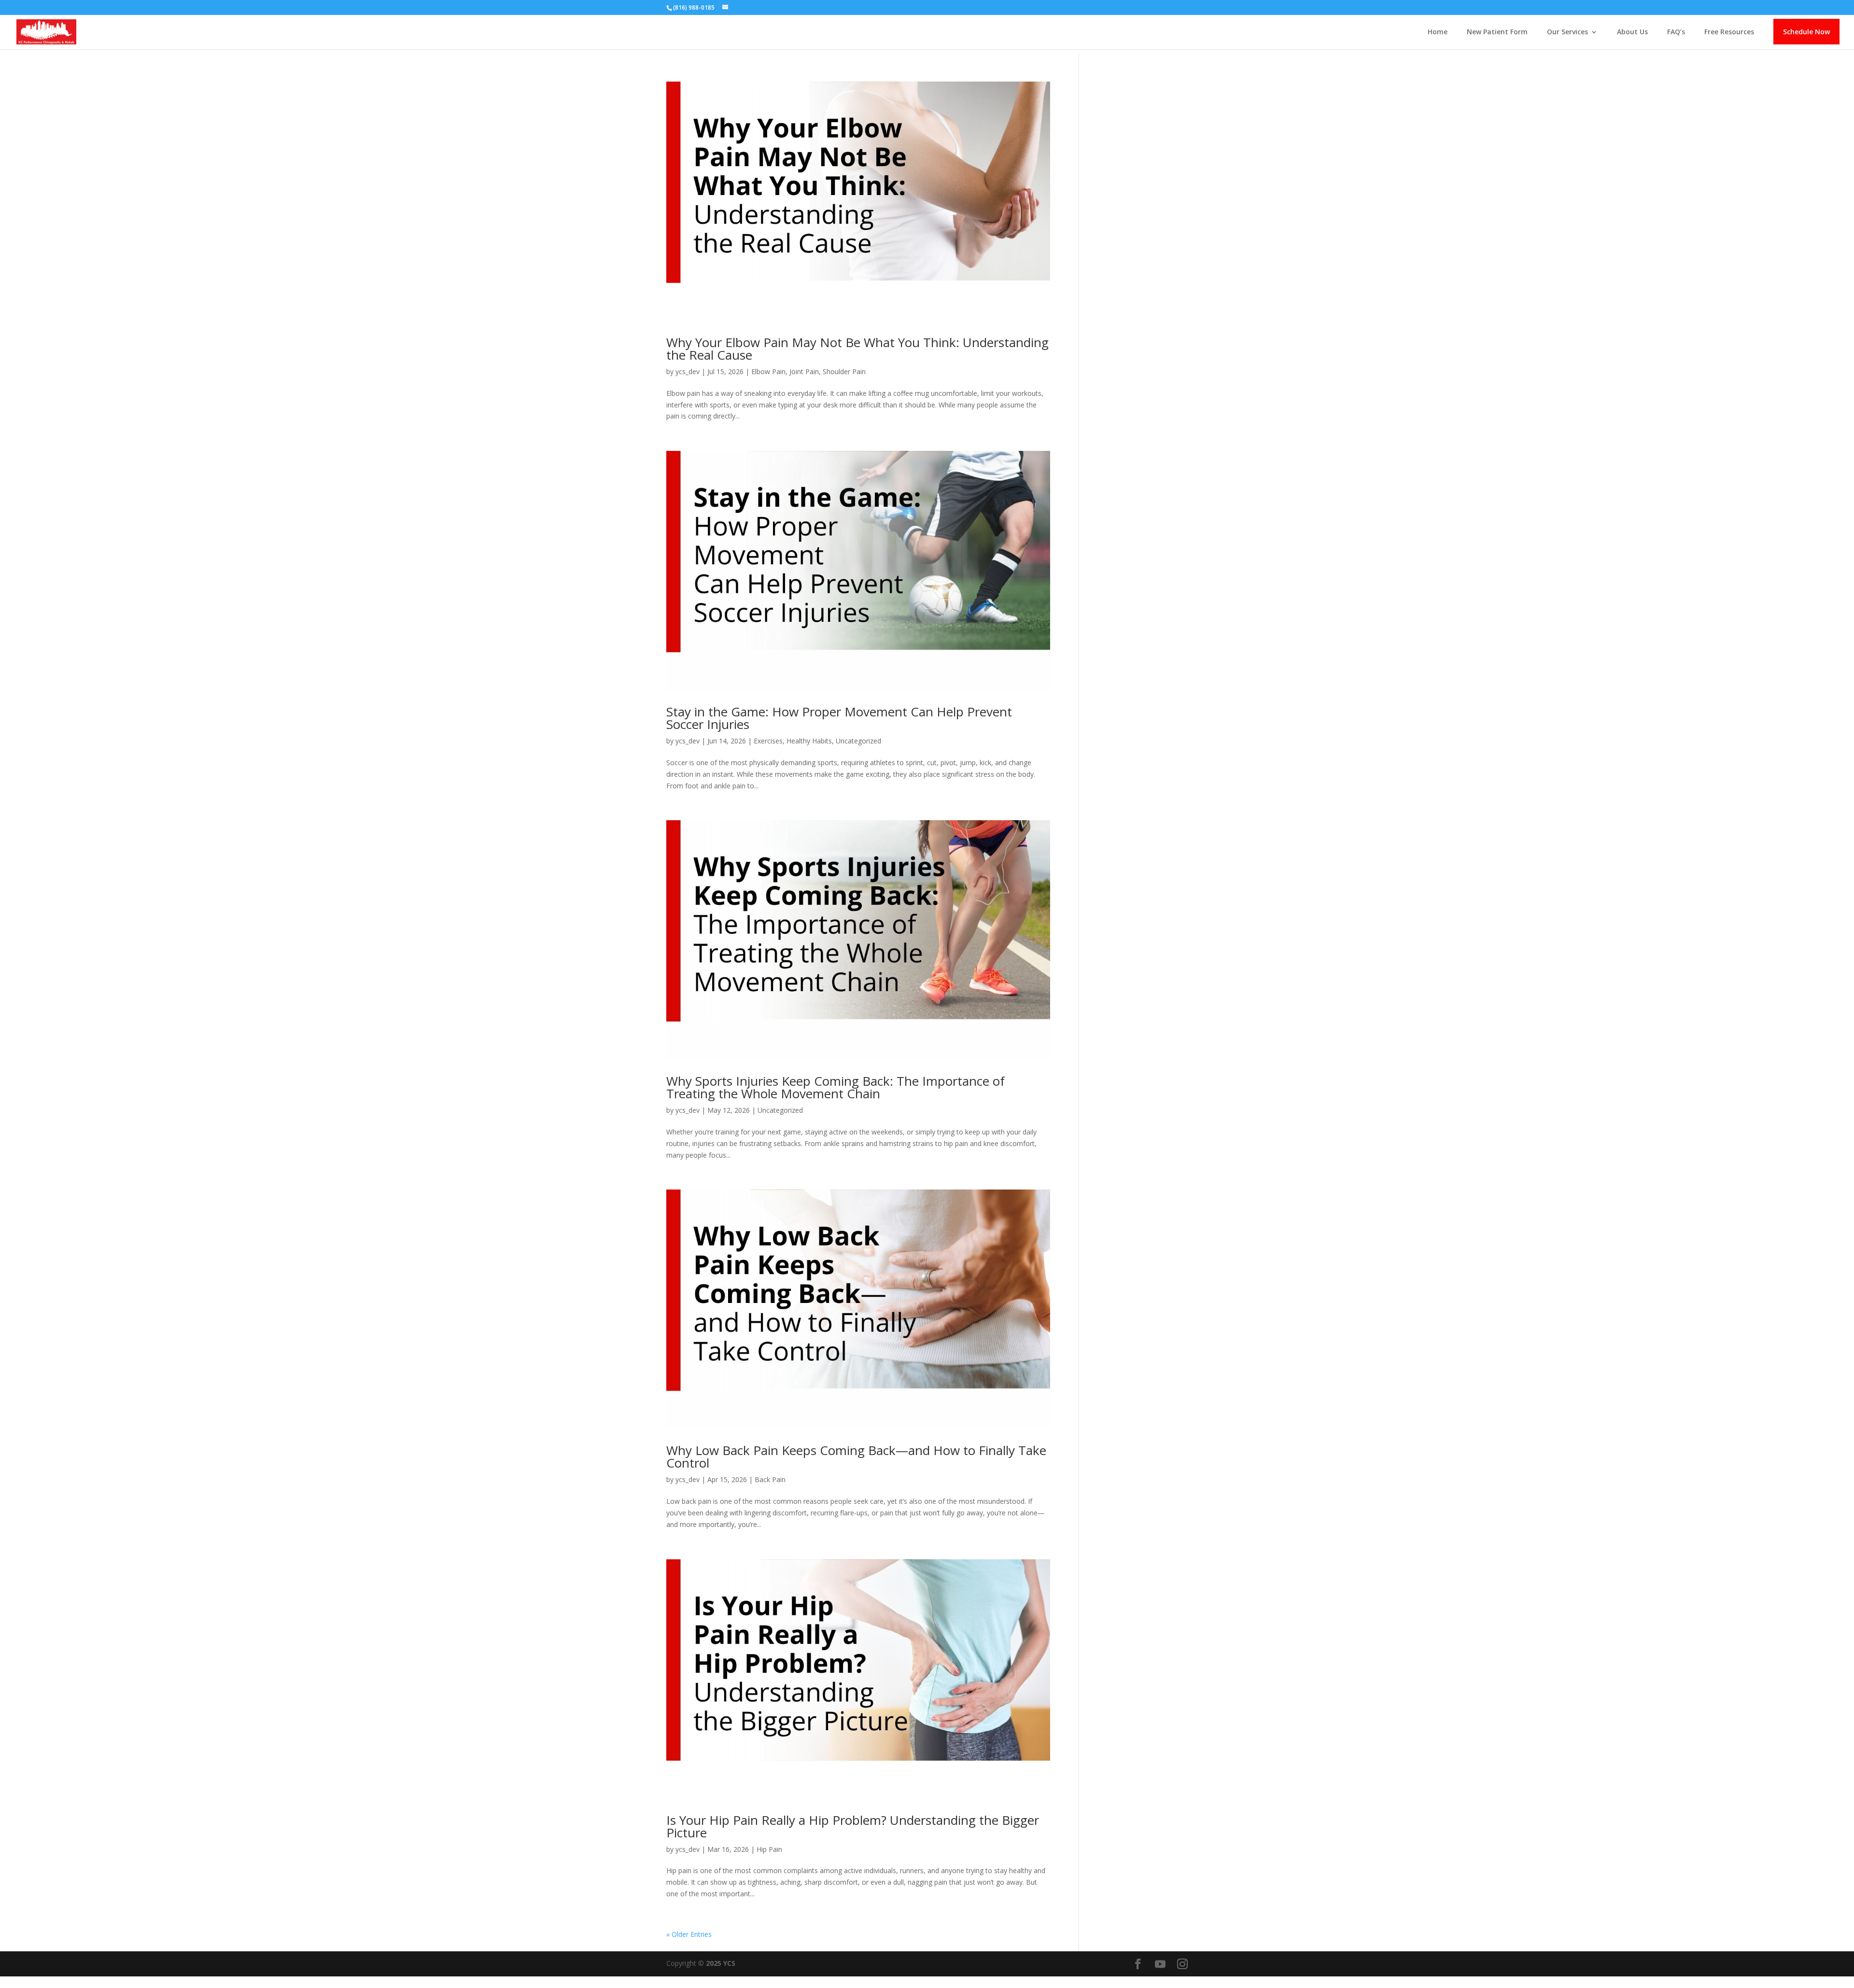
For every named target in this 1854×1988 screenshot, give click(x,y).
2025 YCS (720, 1963)
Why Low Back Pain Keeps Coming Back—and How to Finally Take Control (856, 1456)
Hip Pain (769, 1849)
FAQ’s (1676, 32)
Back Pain (770, 1479)
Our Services (1567, 32)
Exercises (768, 741)
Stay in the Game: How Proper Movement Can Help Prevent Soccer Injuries (839, 718)
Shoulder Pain (844, 371)
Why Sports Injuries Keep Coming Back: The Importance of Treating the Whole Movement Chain (836, 1087)
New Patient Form (1497, 32)
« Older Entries (689, 1934)
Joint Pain (804, 371)
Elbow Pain (768, 371)
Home (1438, 32)
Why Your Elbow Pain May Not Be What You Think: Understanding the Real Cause (857, 349)
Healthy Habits (809, 741)
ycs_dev (688, 371)
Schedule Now (1806, 32)
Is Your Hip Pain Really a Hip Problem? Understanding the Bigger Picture (853, 1826)
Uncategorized (858, 741)
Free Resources (1729, 32)
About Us (1632, 32)
